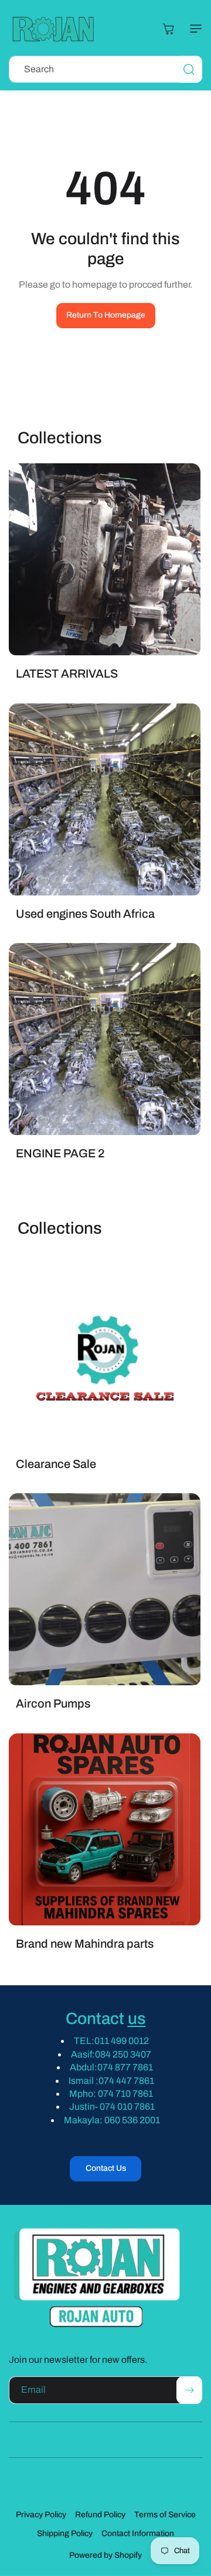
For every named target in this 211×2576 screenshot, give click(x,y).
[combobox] (105, 69)
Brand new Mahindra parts (85, 1944)
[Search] (189, 69)
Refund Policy (100, 2515)
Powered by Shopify (105, 2555)
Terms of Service (165, 2515)
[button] (193, 29)
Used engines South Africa (85, 913)
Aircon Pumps (53, 1703)
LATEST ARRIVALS (67, 674)
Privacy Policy (41, 2515)
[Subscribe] (189, 2390)
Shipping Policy (65, 2533)
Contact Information (138, 2533)
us (137, 2018)
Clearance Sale (56, 1463)
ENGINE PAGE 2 (60, 1153)
